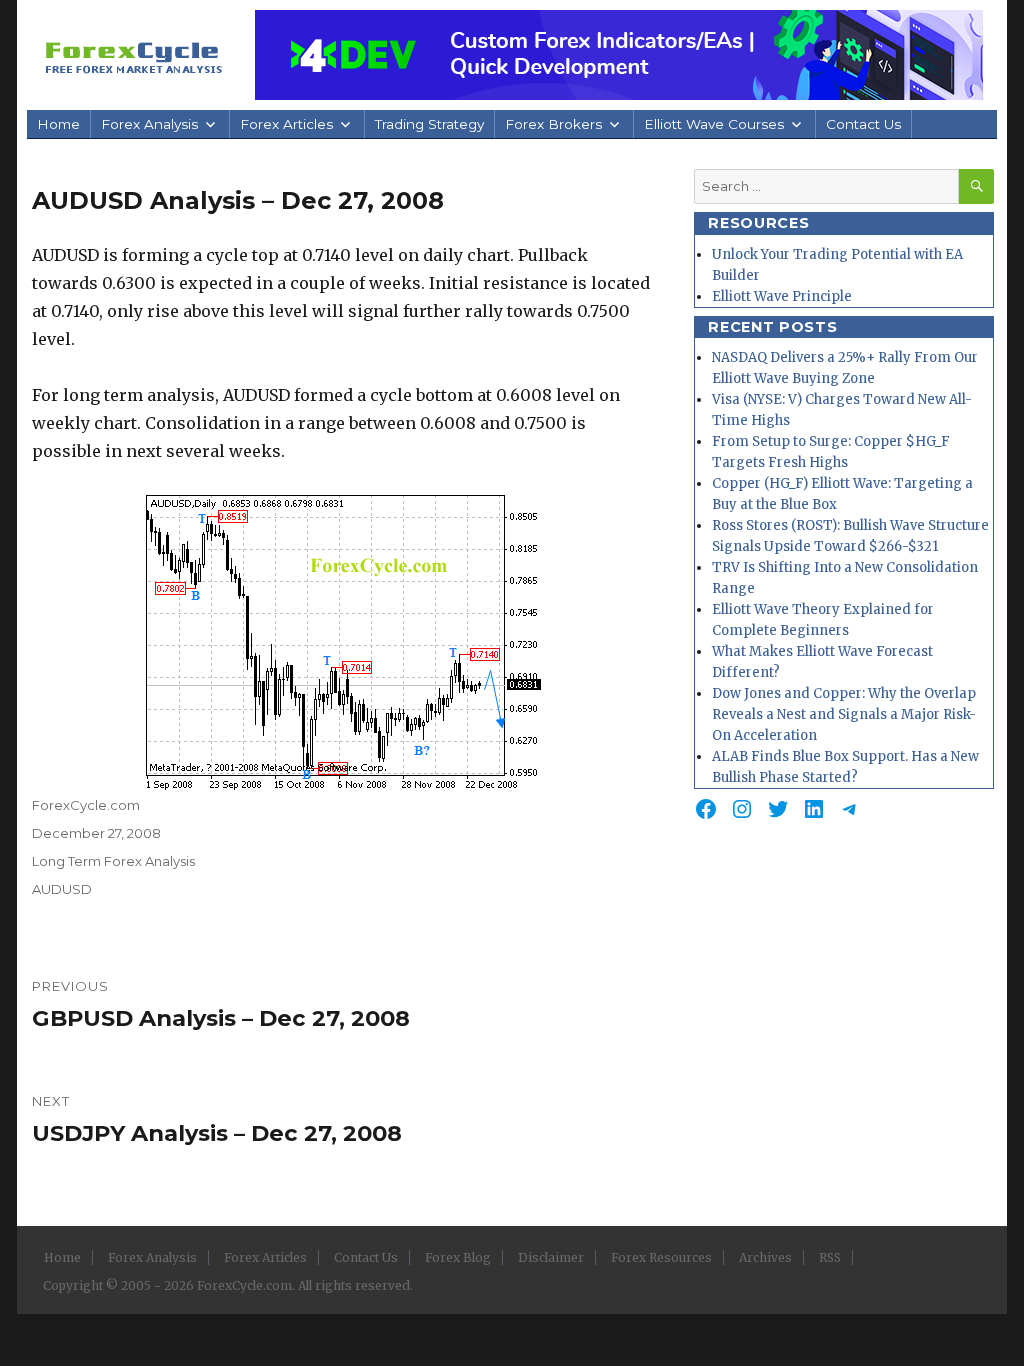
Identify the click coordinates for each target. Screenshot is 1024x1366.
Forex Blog (458, 1257)
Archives (765, 1257)
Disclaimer (551, 1257)
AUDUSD (62, 889)
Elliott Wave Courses (714, 124)
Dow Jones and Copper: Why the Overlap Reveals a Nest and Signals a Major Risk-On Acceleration (844, 714)
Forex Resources (661, 1257)
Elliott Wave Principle (782, 296)
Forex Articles (286, 124)
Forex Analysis (149, 124)
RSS (830, 1257)
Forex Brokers (553, 124)
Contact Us (863, 124)
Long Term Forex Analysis (113, 861)
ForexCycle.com (86, 805)
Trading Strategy (429, 124)
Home (58, 124)
